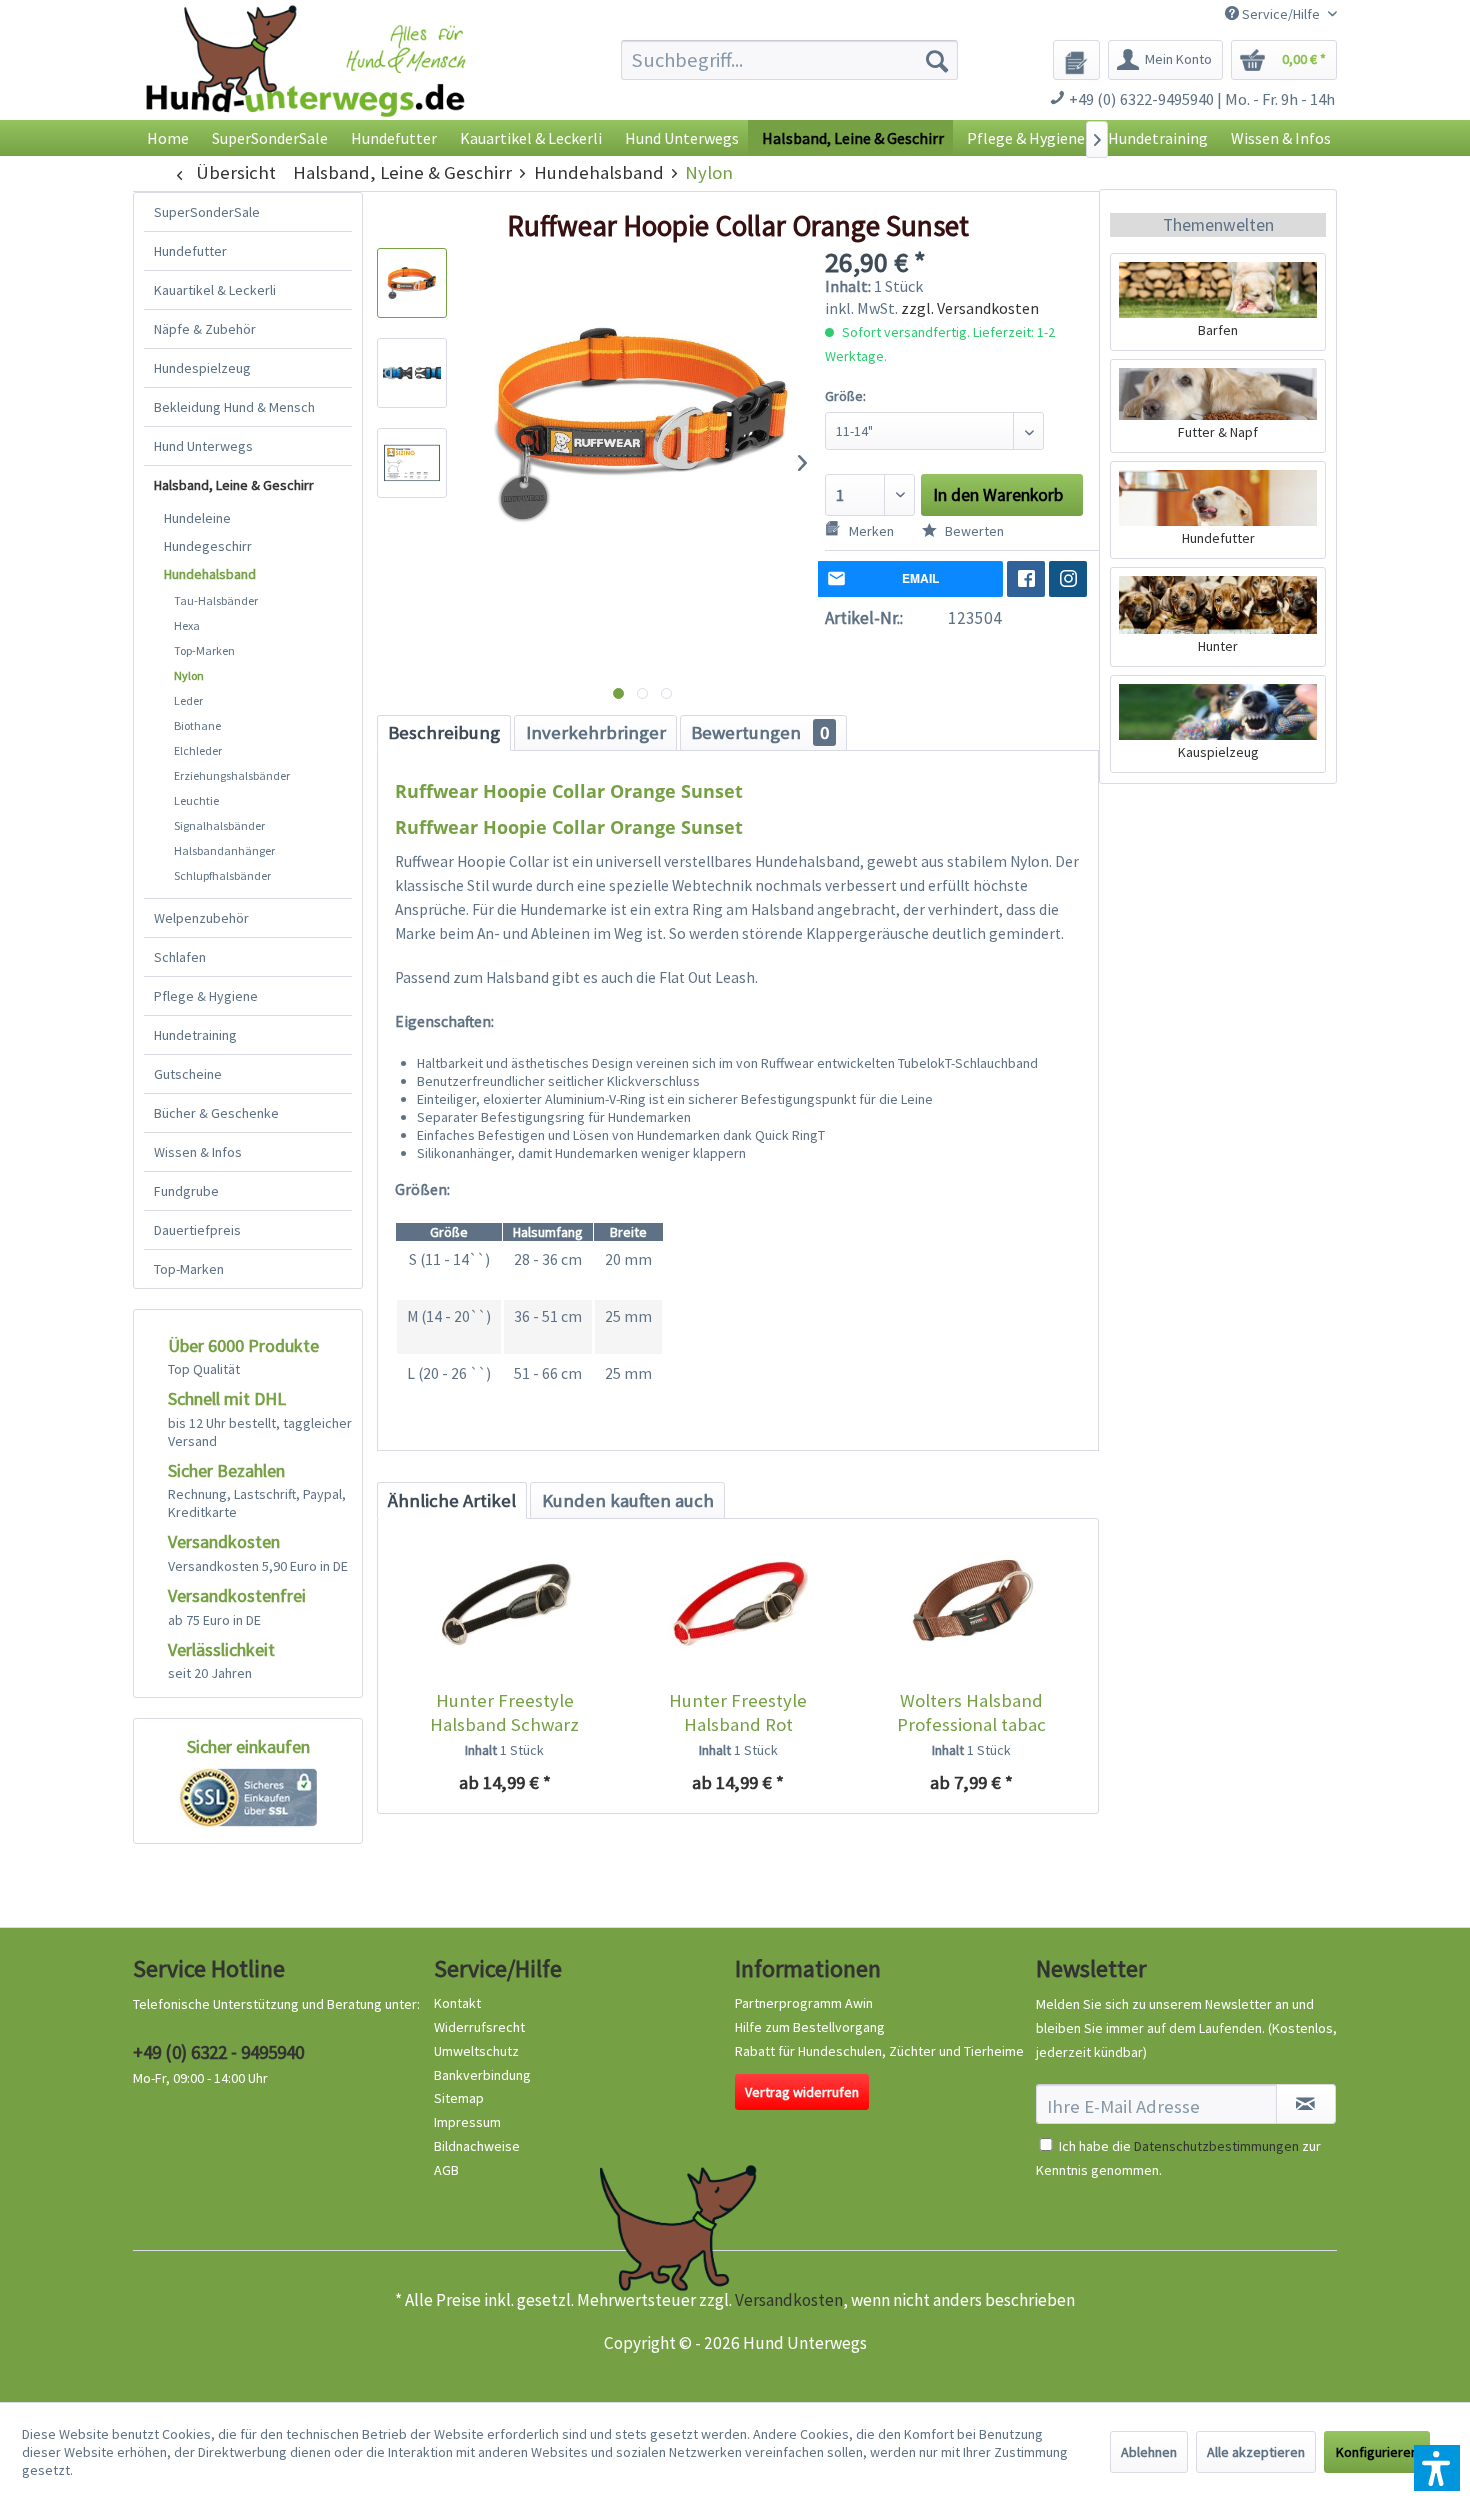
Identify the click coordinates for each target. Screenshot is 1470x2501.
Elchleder (198, 750)
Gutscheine (188, 1074)
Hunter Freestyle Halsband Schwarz (504, 1712)
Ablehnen (1149, 2452)
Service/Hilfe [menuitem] (1281, 14)
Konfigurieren (1377, 2452)
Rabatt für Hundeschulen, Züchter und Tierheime (879, 2051)
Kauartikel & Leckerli (215, 290)
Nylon (189, 675)
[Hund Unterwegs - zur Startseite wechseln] (305, 77)
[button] (1437, 2468)
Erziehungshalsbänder (232, 775)
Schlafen (180, 957)
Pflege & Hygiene (206, 996)
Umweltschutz (476, 2051)
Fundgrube (186, 1191)
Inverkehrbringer (596, 732)
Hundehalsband (210, 574)
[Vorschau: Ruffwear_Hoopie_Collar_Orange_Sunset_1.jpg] (412, 283)
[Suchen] (937, 60)
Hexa (187, 625)
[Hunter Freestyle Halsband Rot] (737, 1609)
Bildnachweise (477, 2146)
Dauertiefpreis (197, 1230)
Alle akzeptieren (1256, 2452)
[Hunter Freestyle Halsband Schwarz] (504, 1609)
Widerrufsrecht (479, 2027)
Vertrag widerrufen (802, 2092)
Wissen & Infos (198, 1152)
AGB (446, 2170)
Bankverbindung (482, 2075)
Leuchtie (196, 800)
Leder (188, 700)
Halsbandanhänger (224, 850)
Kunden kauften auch (628, 1500)
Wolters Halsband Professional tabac (971, 1712)
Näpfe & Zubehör (205, 329)
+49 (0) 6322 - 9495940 (218, 2052)
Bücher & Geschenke (216, 1113)
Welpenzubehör (201, 918)
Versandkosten (789, 2300)
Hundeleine (197, 518)
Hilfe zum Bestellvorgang (810, 2027)
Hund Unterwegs (203, 446)
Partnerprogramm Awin (804, 2003)
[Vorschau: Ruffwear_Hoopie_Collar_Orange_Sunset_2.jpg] (412, 373)
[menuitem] (789, 60)
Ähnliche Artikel (452, 1500)
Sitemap (459, 2098)
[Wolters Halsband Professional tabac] (971, 1609)
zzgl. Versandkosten (970, 308)
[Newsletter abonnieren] (1306, 2104)
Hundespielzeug (202, 368)
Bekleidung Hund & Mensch (234, 407)
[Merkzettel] (1076, 60)
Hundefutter (190, 251)
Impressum (467, 2122)
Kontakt (457, 2003)
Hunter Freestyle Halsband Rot (738, 1712)
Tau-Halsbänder (216, 600)
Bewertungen (760, 732)
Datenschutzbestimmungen (1216, 2146)
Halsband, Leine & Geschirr (234, 485)
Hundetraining (195, 1035)
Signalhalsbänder (219, 825)
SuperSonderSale (207, 212)
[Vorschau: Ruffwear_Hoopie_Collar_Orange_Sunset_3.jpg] (412, 463)
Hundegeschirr (208, 546)
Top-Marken (204, 650)
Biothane (197, 725)
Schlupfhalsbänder (222, 875)
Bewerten (973, 531)
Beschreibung (444, 732)
